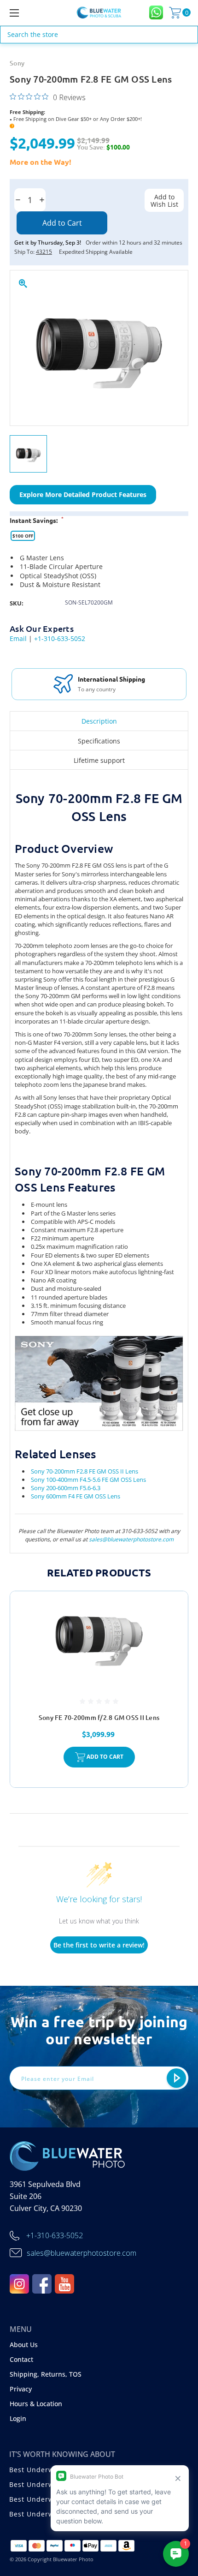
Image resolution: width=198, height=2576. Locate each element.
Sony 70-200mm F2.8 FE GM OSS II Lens (84, 1471)
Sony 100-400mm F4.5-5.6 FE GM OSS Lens (88, 1480)
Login (18, 2418)
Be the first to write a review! (99, 1945)
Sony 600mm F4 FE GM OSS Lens (76, 1496)
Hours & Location (36, 2404)
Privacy (21, 2389)
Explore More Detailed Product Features (83, 494)
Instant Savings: (37, 520)
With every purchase (105, 689)
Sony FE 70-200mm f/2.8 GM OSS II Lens (99, 1717)
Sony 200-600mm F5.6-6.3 (66, 1488)
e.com (166, 1539)
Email (18, 638)
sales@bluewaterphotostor (123, 1539)
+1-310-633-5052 (60, 638)
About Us (24, 2345)
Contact (21, 2359)
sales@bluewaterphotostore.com (82, 2253)
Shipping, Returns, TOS (46, 2374)
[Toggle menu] (28, 13)
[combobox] (99, 35)
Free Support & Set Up (112, 679)
